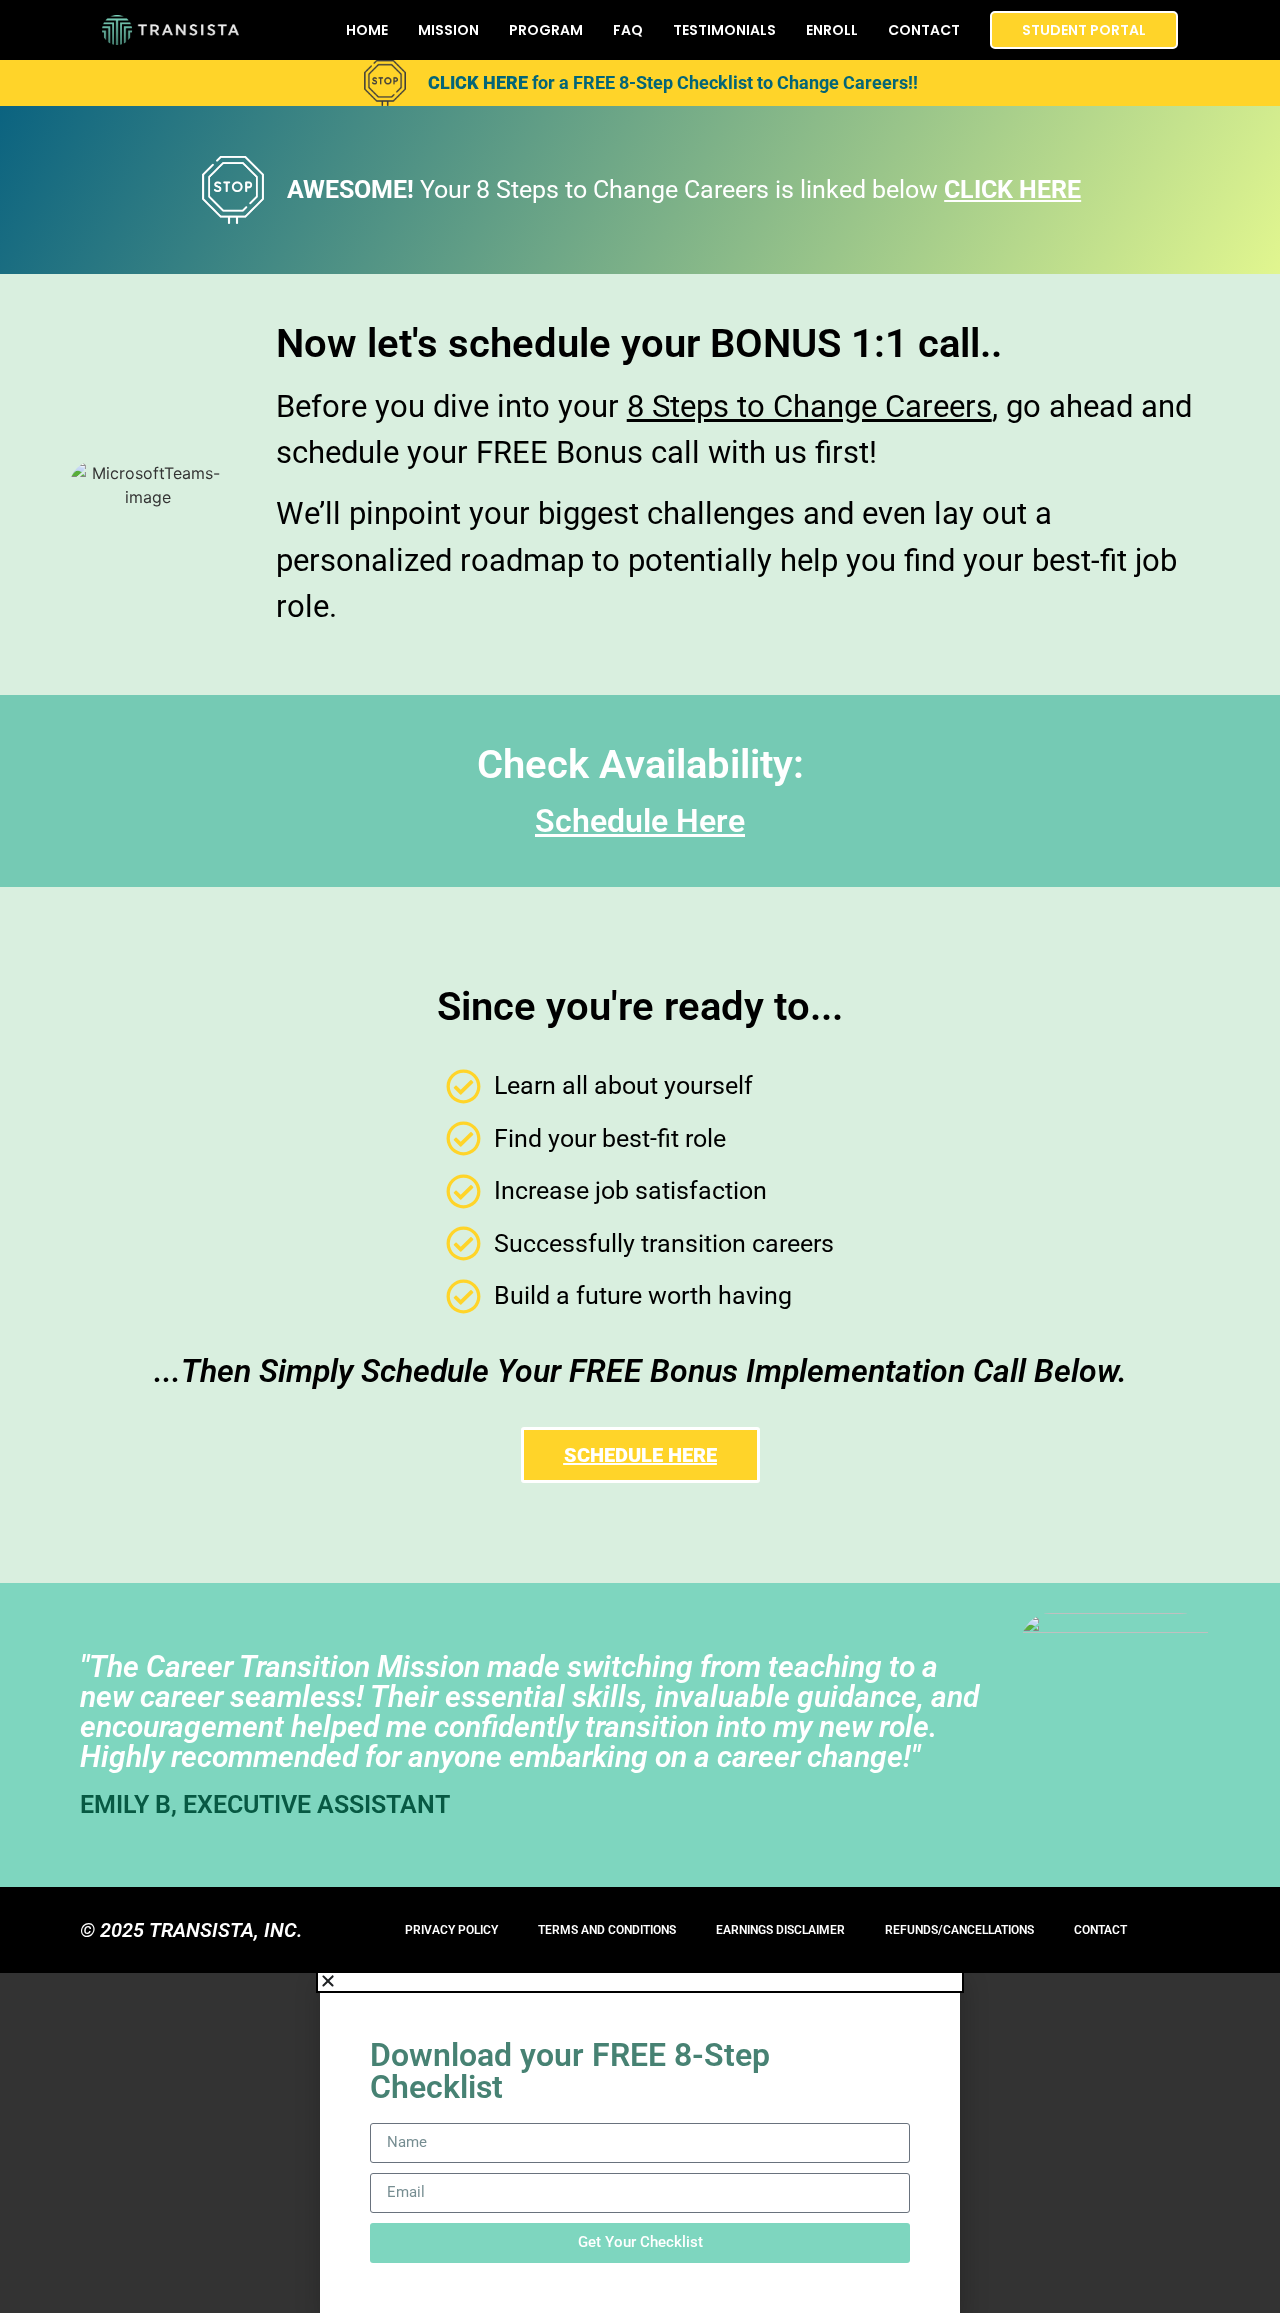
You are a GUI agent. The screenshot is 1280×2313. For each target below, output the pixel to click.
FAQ (628, 30)
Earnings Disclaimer (780, 1930)
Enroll (832, 30)
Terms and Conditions (607, 1930)
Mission (448, 30)
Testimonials (724, 30)
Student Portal (1084, 30)
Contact (924, 30)
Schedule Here (640, 821)
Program (546, 30)
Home (367, 30)
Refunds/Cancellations (959, 1930)
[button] (640, 1981)
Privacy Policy (451, 1930)
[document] (640, 2143)
